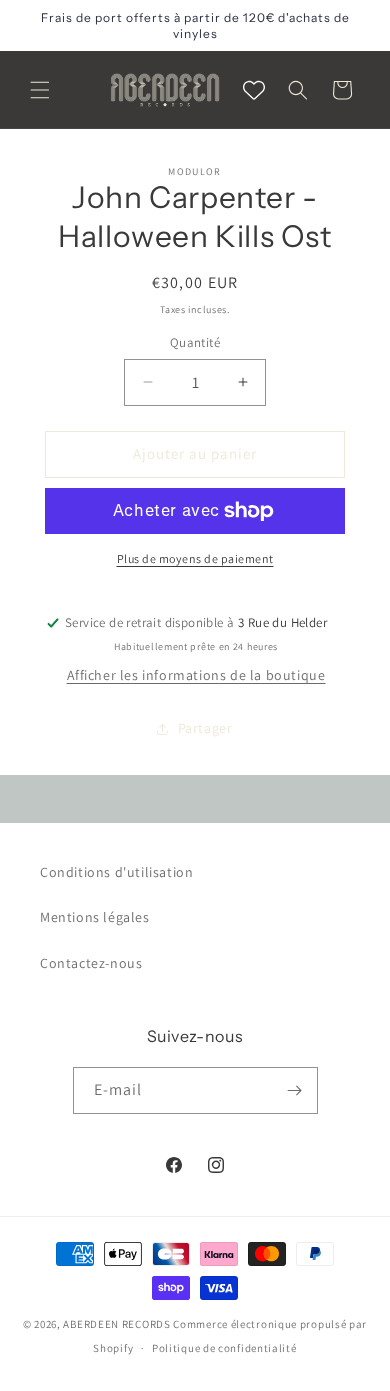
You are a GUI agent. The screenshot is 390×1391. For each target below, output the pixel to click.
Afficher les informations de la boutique (196, 675)
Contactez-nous (91, 963)
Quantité (195, 342)
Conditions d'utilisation (116, 872)
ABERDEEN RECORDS (116, 1324)
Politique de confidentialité (224, 1348)
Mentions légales (95, 917)
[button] (40, 90)
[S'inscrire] (295, 1090)
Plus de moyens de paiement (195, 558)
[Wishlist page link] (254, 90)
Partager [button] (205, 728)
